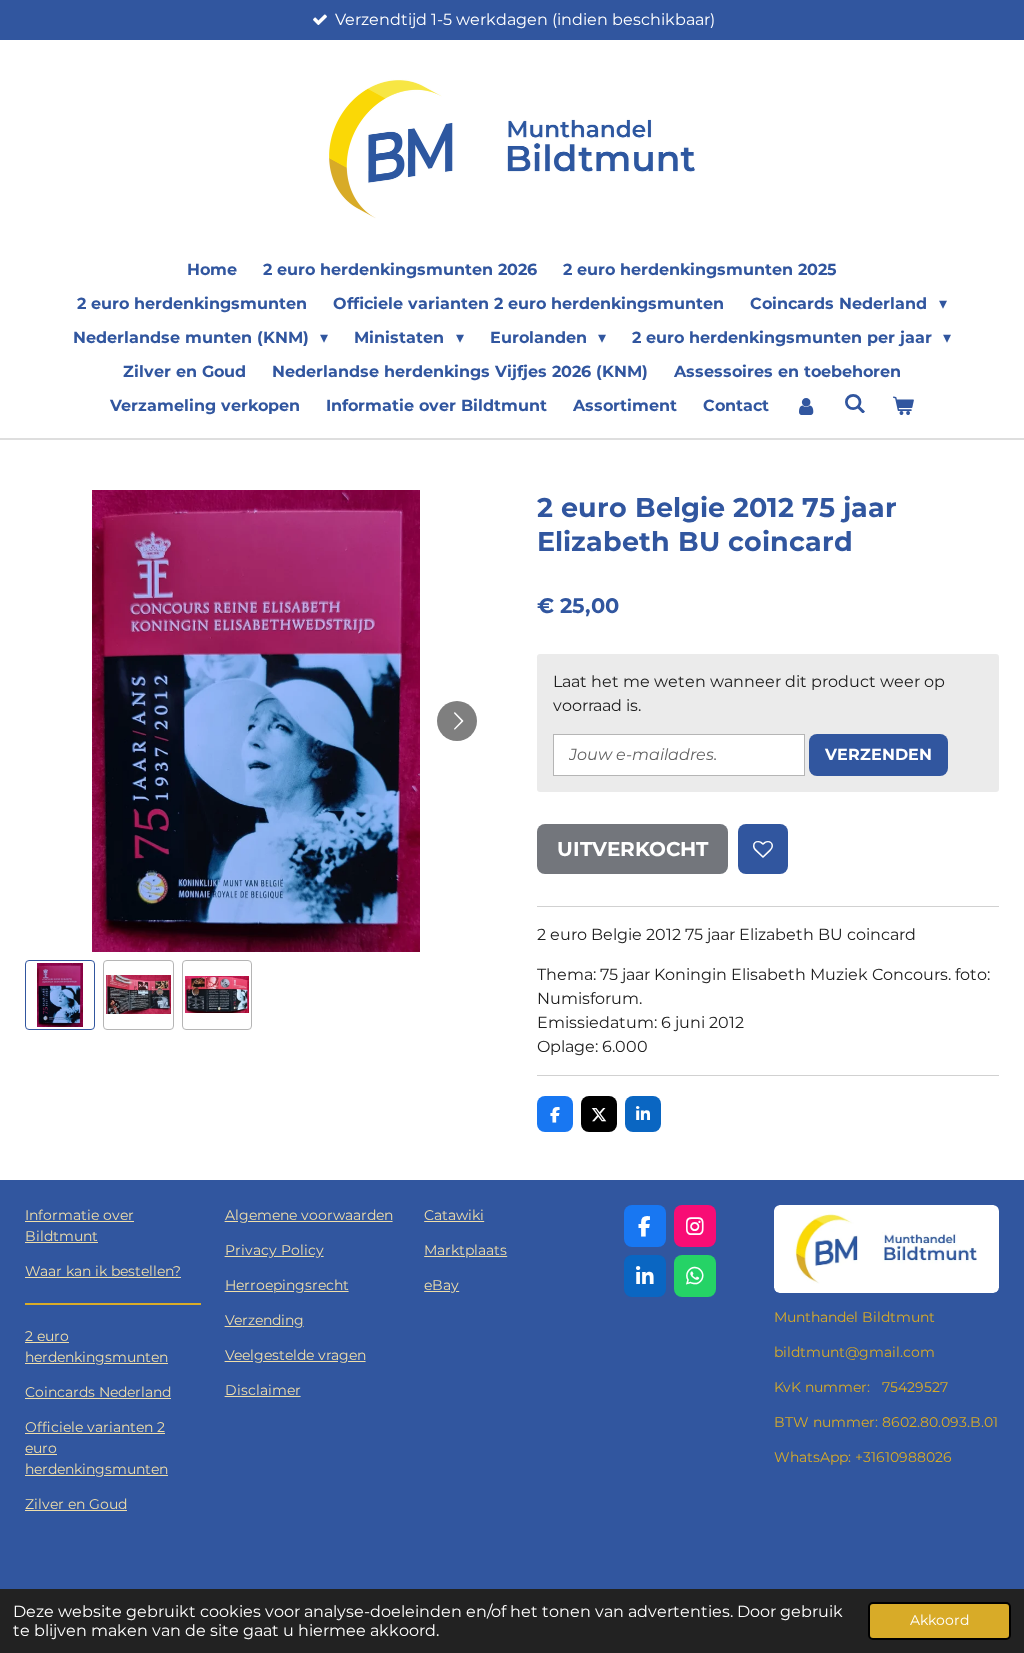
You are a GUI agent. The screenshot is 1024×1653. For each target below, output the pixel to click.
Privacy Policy (274, 1250)
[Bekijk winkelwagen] (903, 406)
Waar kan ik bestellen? (103, 1271)
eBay (441, 1285)
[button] (60, 995)
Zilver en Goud (76, 1504)
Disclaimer (263, 1390)
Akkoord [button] (939, 1620)
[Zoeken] (854, 403)
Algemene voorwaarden (309, 1215)
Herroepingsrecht (287, 1285)
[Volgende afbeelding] (457, 721)
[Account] (806, 406)
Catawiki (454, 1215)
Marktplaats (465, 1250)
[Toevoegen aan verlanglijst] (763, 849)
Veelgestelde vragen (295, 1355)
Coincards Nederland (98, 1392)
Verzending (264, 1320)
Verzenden (878, 754)
